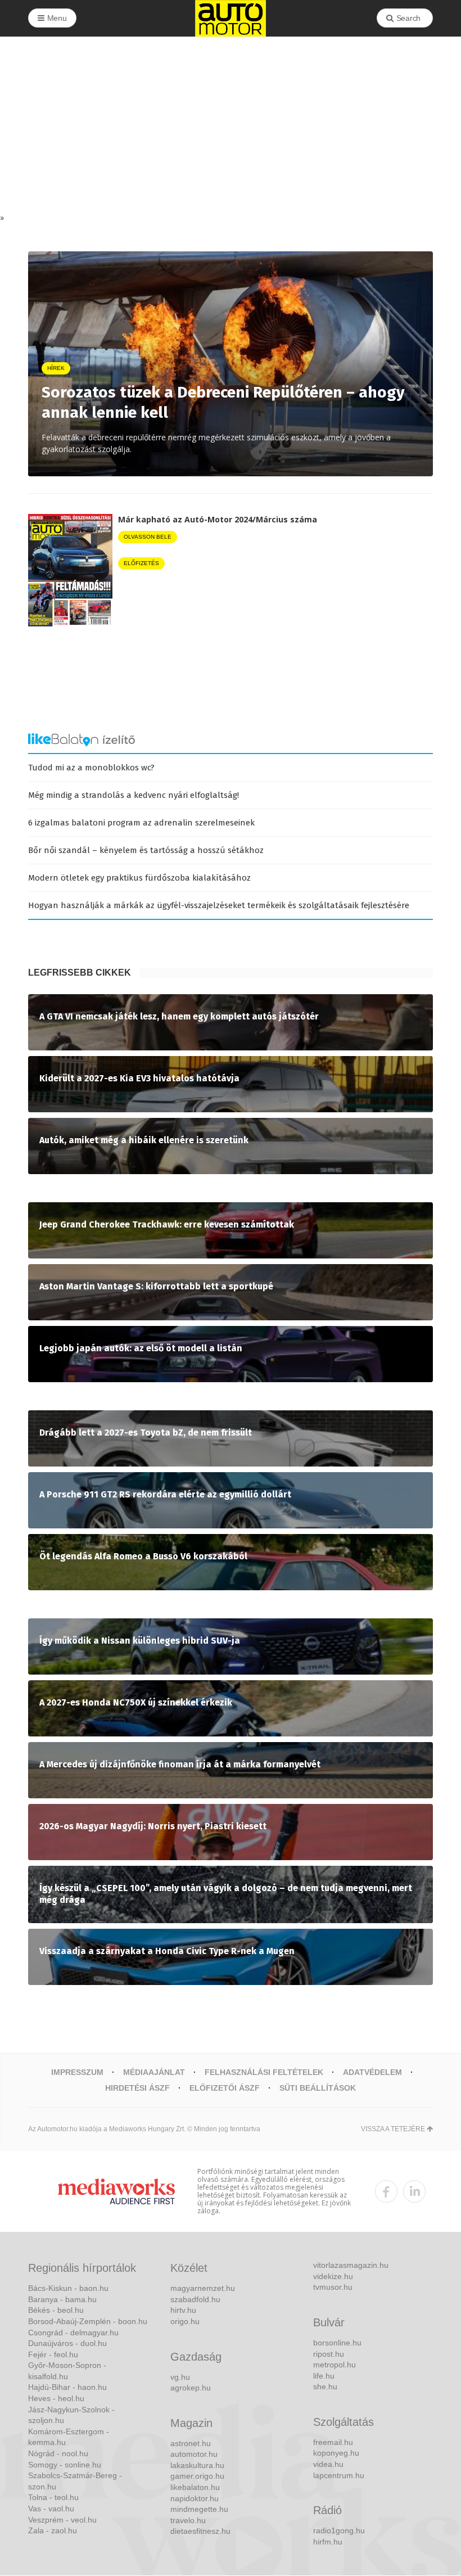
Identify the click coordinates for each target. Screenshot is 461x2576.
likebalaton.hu (195, 2487)
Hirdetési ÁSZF (137, 2088)
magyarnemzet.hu (203, 2288)
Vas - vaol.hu (51, 2509)
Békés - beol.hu (56, 2310)
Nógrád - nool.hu (58, 2453)
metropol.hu (335, 2365)
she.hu (325, 2386)
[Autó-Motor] (231, 18)
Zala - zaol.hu (53, 2530)
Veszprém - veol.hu (62, 2520)
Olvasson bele (148, 537)
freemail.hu (333, 2442)
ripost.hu (329, 2354)
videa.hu (328, 2464)
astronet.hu (191, 2443)
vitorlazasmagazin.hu (351, 2265)
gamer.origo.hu (197, 2476)
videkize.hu (333, 2276)
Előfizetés (141, 563)
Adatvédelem (372, 2072)
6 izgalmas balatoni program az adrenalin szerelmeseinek (141, 823)
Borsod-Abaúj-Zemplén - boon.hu (88, 2321)
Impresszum (77, 2072)
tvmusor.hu (333, 2287)
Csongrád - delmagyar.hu (73, 2333)
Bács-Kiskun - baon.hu (68, 2288)
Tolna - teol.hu (53, 2497)
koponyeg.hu (336, 2453)
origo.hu (185, 2321)
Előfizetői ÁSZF (225, 2088)
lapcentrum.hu (339, 2475)
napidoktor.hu (195, 2498)
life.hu (324, 2376)
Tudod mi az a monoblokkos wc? (91, 768)
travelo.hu (188, 2520)
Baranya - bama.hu (62, 2299)
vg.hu (180, 2377)
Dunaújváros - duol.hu (67, 2343)
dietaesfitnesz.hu (200, 2531)
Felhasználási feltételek (264, 2072)
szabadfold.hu (195, 2299)
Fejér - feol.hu (53, 2354)
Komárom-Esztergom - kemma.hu (69, 2437)
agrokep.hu (191, 2388)
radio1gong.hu (339, 2530)
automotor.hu (194, 2454)
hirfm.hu (328, 2542)
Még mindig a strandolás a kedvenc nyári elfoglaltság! (134, 795)
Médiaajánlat (154, 2072)
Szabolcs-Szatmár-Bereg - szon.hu (75, 2481)
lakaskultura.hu (197, 2465)
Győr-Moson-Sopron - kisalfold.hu (67, 2371)
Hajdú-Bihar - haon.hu (67, 2387)
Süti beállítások (318, 2088)
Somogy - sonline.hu (65, 2465)
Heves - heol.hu (56, 2398)
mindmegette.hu (199, 2509)
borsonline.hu (337, 2343)
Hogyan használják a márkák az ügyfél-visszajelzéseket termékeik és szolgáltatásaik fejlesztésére (219, 905)
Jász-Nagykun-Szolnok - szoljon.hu (71, 2415)
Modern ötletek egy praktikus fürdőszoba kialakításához (139, 878)
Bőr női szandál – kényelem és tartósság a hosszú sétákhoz (146, 850)
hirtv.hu (183, 2310)
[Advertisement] (231, 128)
